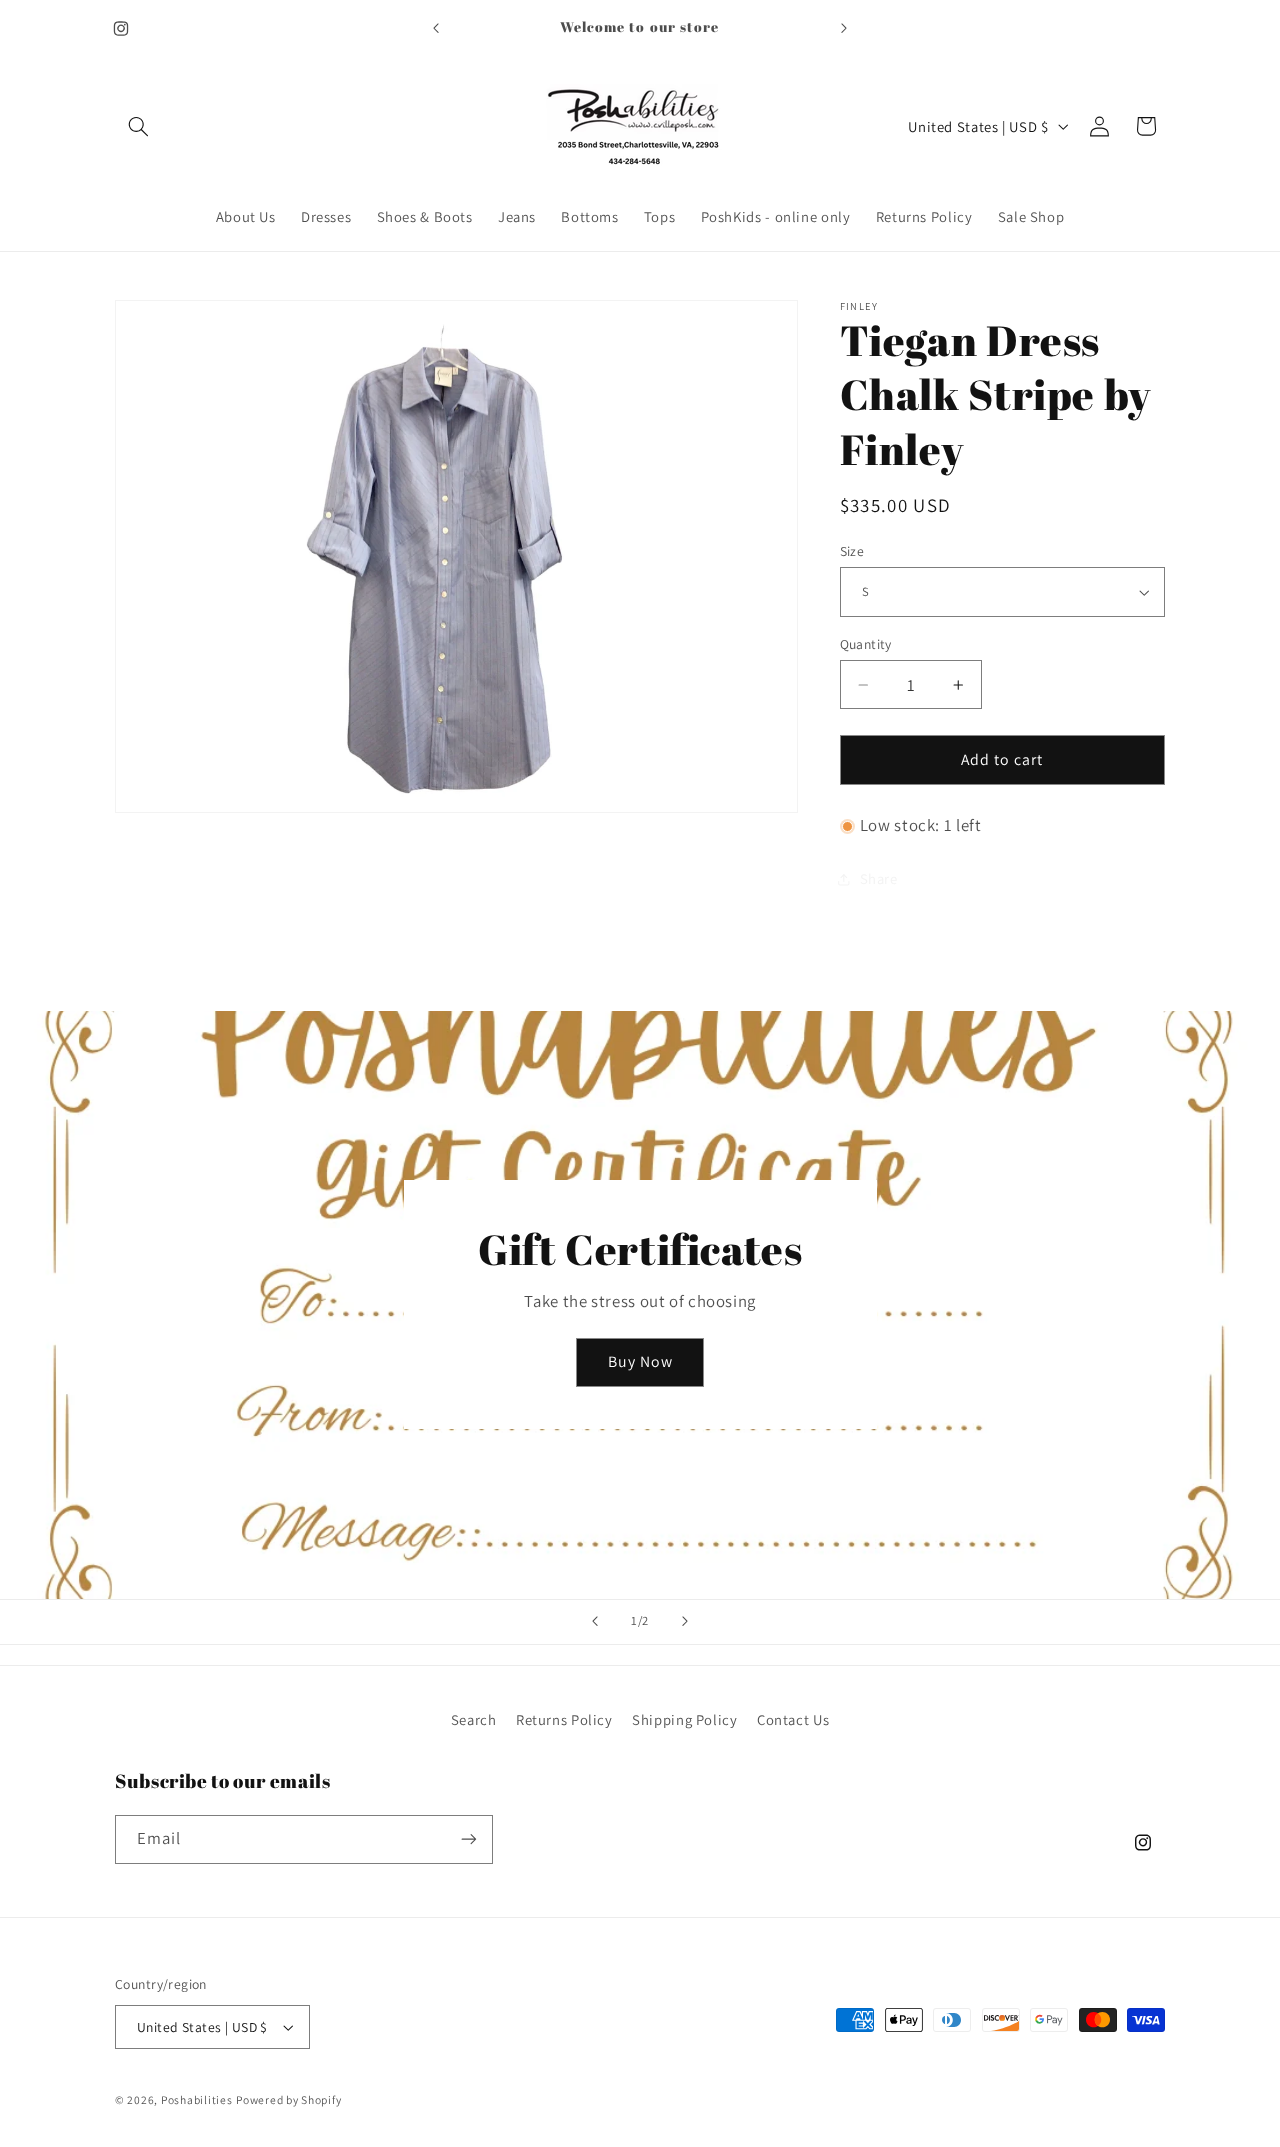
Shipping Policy (684, 1719)
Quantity (866, 644)
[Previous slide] (595, 1622)
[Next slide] (685, 1622)
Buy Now (639, 1361)
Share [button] (879, 879)
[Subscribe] (469, 1839)
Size (852, 551)
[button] (138, 126)
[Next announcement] (844, 28)
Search (474, 1719)
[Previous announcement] (436, 28)
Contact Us (793, 1719)
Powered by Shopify (288, 2099)
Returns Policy (564, 1719)
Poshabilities (197, 2099)
